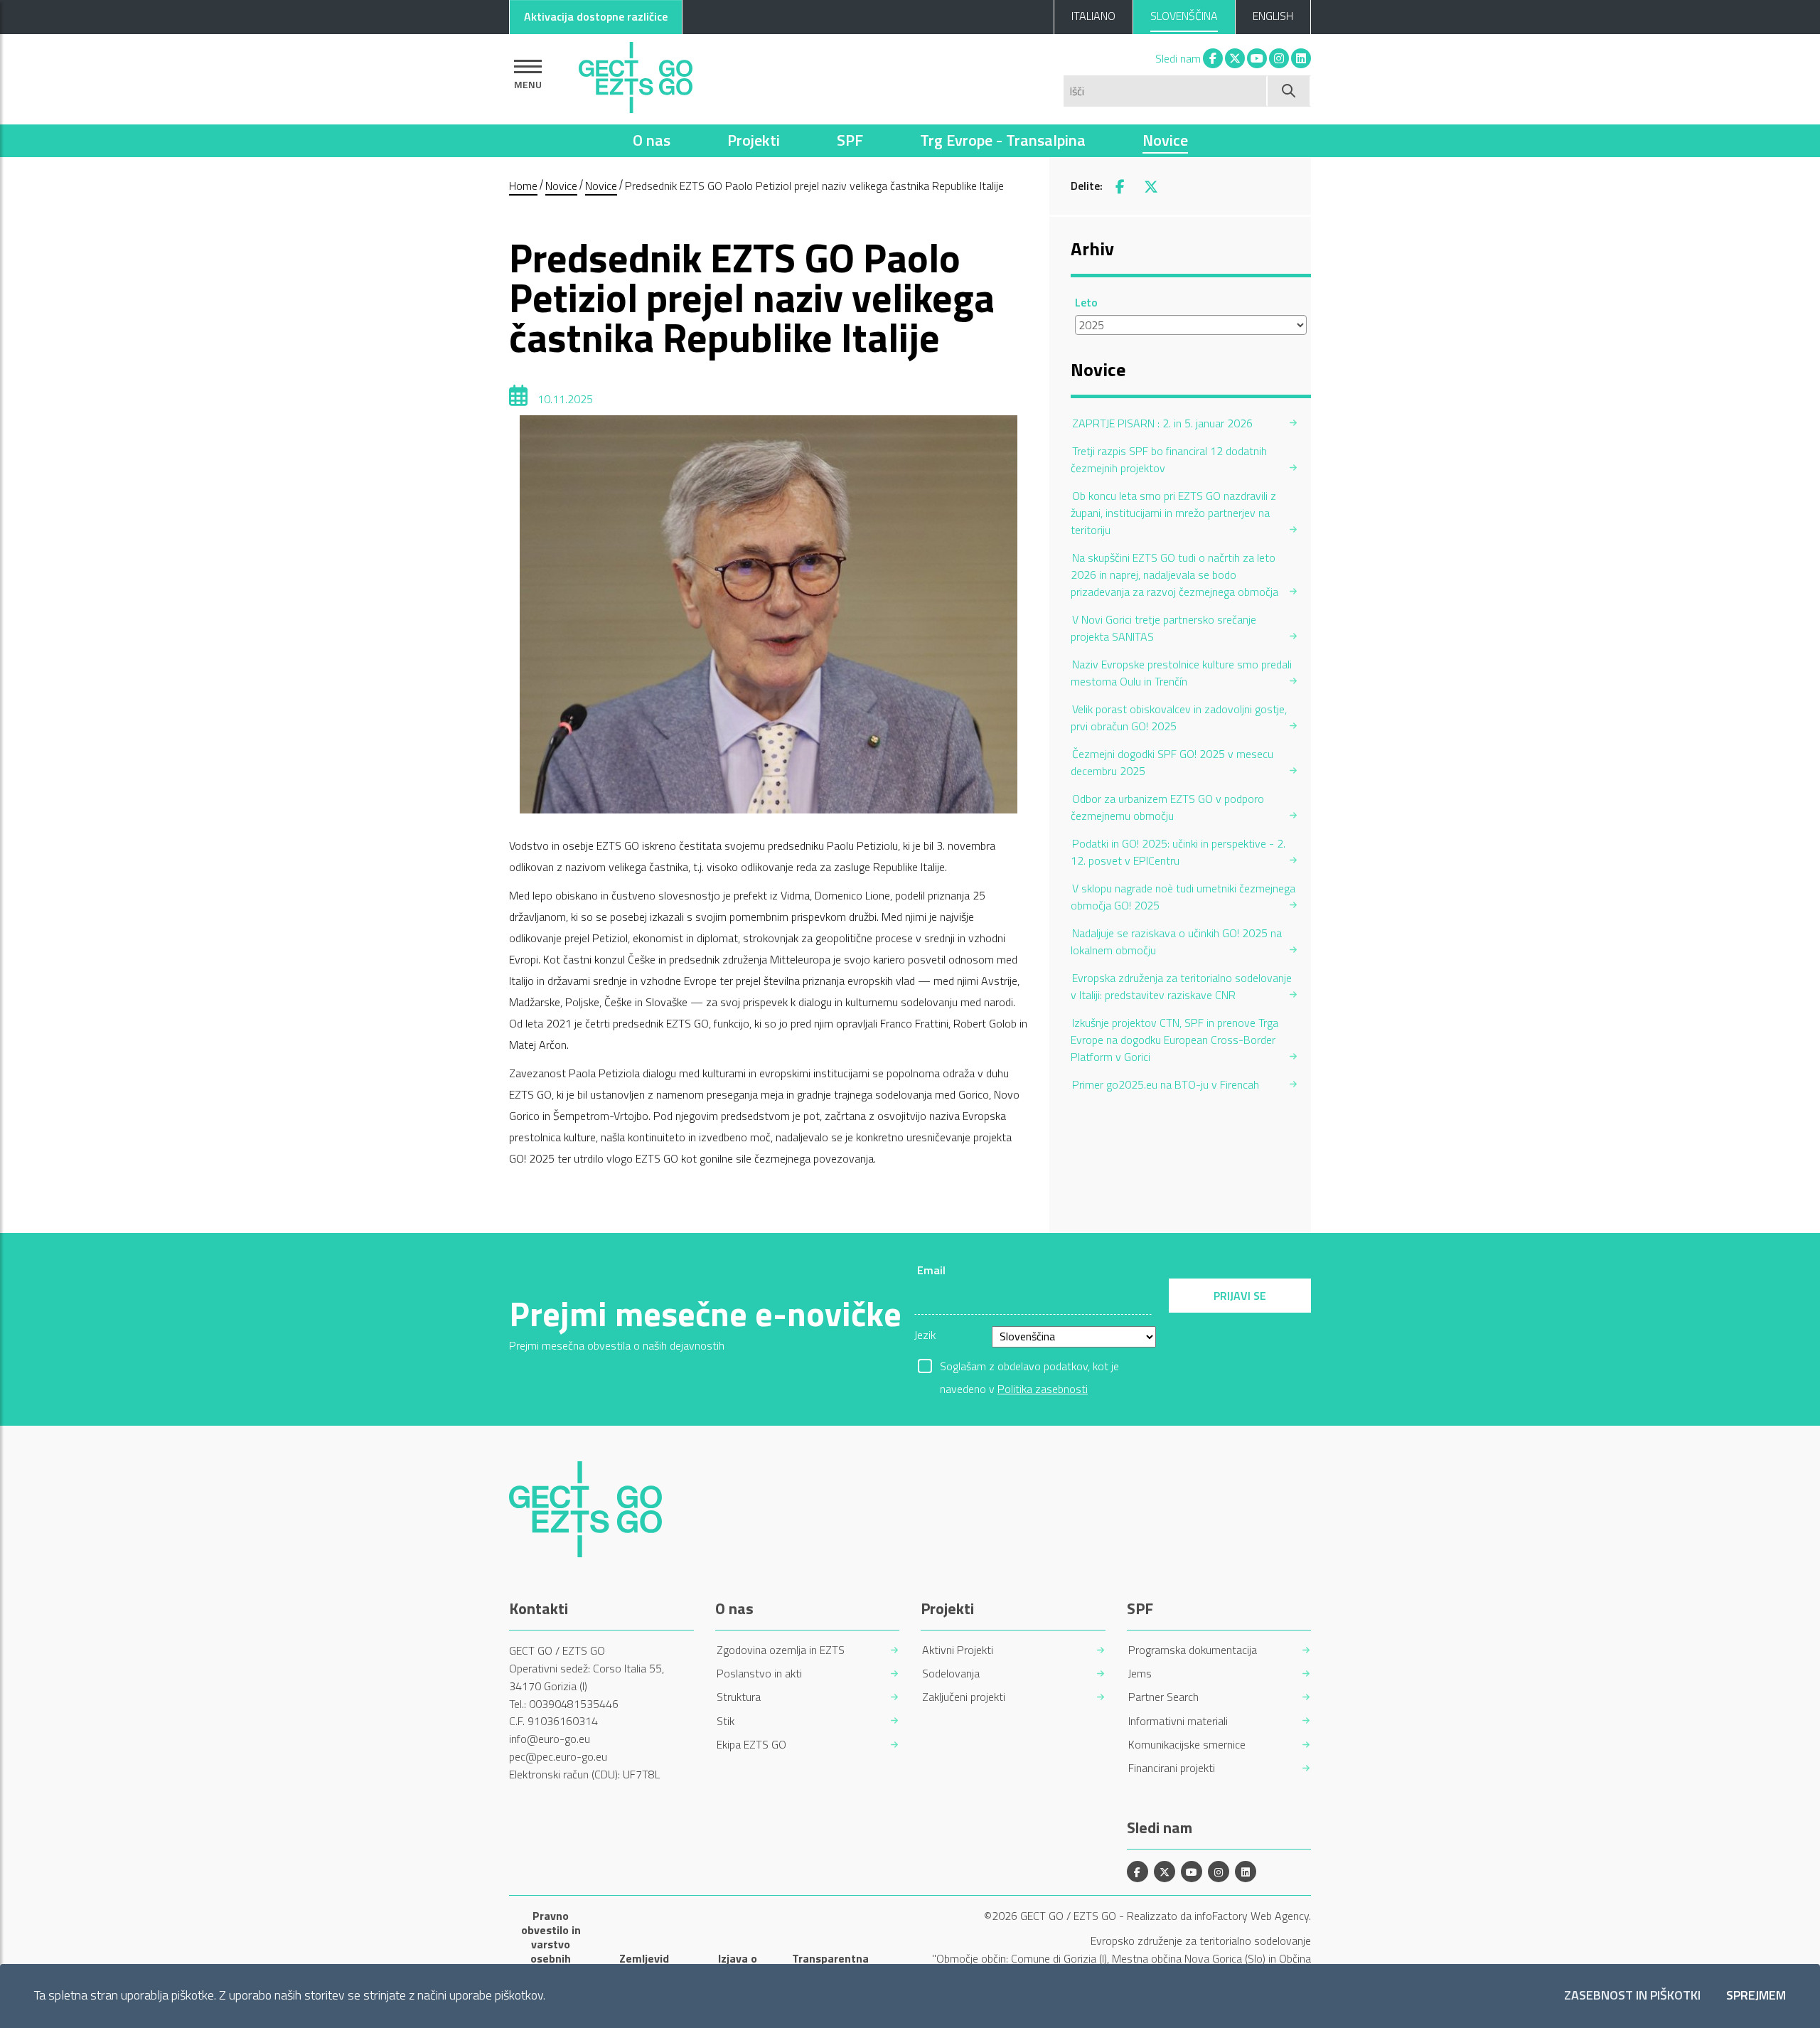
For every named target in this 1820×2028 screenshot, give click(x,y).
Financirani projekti (1172, 1768)
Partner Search (1163, 1697)
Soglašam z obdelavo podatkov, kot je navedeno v (1029, 1367)
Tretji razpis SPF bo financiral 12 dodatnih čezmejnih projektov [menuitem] (1169, 459)
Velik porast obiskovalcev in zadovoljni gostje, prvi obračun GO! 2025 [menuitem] (1179, 717)
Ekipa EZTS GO (751, 1745)
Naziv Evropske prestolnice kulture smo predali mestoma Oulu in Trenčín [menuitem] (1181, 673)
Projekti (754, 140)
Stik (726, 1721)
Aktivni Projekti (958, 1650)
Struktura (739, 1697)
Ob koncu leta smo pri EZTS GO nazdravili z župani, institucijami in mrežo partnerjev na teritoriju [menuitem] (1173, 513)
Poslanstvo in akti (759, 1674)
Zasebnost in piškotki (1632, 1996)
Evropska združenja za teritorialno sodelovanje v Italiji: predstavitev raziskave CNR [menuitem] (1181, 986)
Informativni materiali (1178, 1721)
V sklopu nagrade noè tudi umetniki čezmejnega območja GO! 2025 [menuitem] (1183, 897)
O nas (652, 140)
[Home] (636, 74)
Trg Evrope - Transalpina (1003, 140)
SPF (850, 140)
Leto (1086, 302)
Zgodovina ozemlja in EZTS (781, 1650)
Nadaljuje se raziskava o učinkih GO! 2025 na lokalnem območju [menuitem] (1176, 941)
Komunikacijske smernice (1187, 1745)
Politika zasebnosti (1043, 1389)
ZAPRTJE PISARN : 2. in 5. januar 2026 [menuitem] (1162, 423)
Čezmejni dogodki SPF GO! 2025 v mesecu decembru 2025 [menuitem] (1172, 762)
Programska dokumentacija (1193, 1650)
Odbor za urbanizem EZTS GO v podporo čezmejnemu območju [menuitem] (1167, 807)
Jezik (925, 1335)
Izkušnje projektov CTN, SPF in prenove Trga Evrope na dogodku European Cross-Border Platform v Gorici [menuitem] (1174, 1040)
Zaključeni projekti (964, 1697)
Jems (1140, 1674)
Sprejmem (1756, 1996)
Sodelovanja (951, 1674)
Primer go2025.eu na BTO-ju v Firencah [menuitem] (1166, 1084)
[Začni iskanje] (1289, 91)
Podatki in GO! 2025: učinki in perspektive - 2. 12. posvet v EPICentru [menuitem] (1178, 852)
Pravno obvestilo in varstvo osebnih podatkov (551, 1944)
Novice (1165, 140)
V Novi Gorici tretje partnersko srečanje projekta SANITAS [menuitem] (1163, 628)
